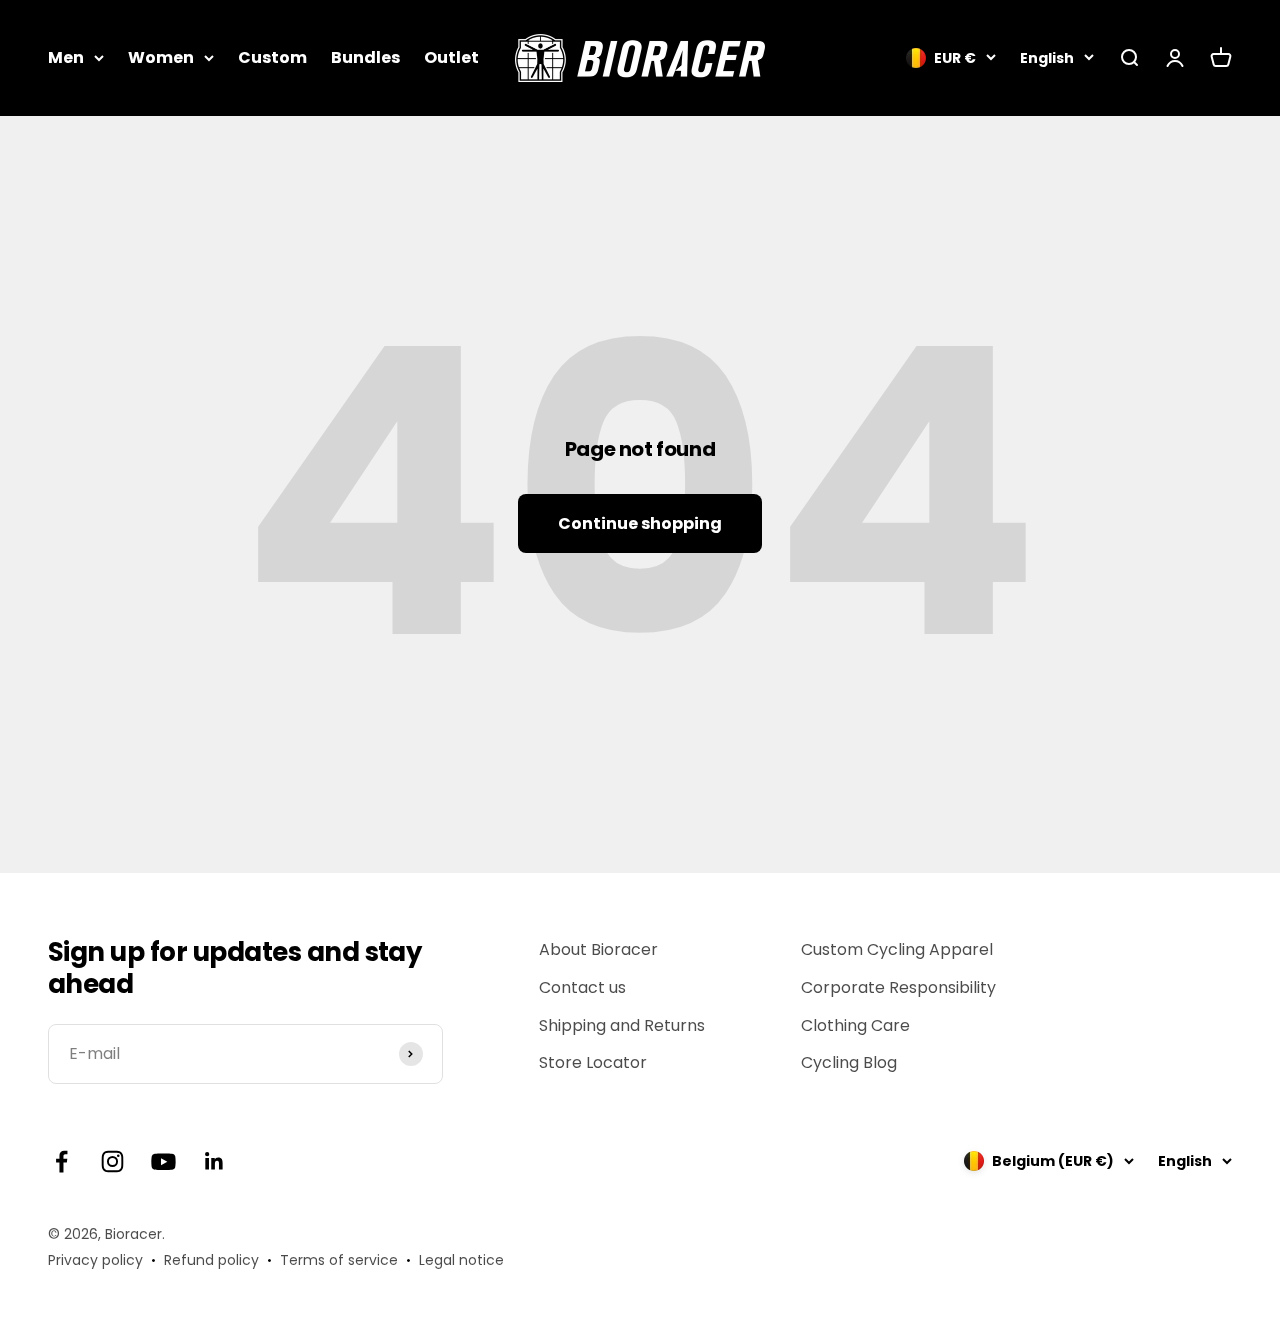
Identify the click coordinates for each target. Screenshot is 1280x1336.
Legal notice (461, 1260)
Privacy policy (95, 1260)
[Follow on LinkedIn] (214, 1161)
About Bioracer (598, 949)
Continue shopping (640, 523)
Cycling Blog (849, 1062)
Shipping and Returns (622, 1025)
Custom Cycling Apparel (897, 949)
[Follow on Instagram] (112, 1161)
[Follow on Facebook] (61, 1161)
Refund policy (211, 1260)
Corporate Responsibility (898, 987)
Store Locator (593, 1062)
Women (161, 57)
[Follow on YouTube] (163, 1161)
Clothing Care (855, 1025)
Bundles (365, 57)
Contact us (582, 987)
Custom (272, 57)
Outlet (451, 57)
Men (66, 57)
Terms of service (339, 1260)
